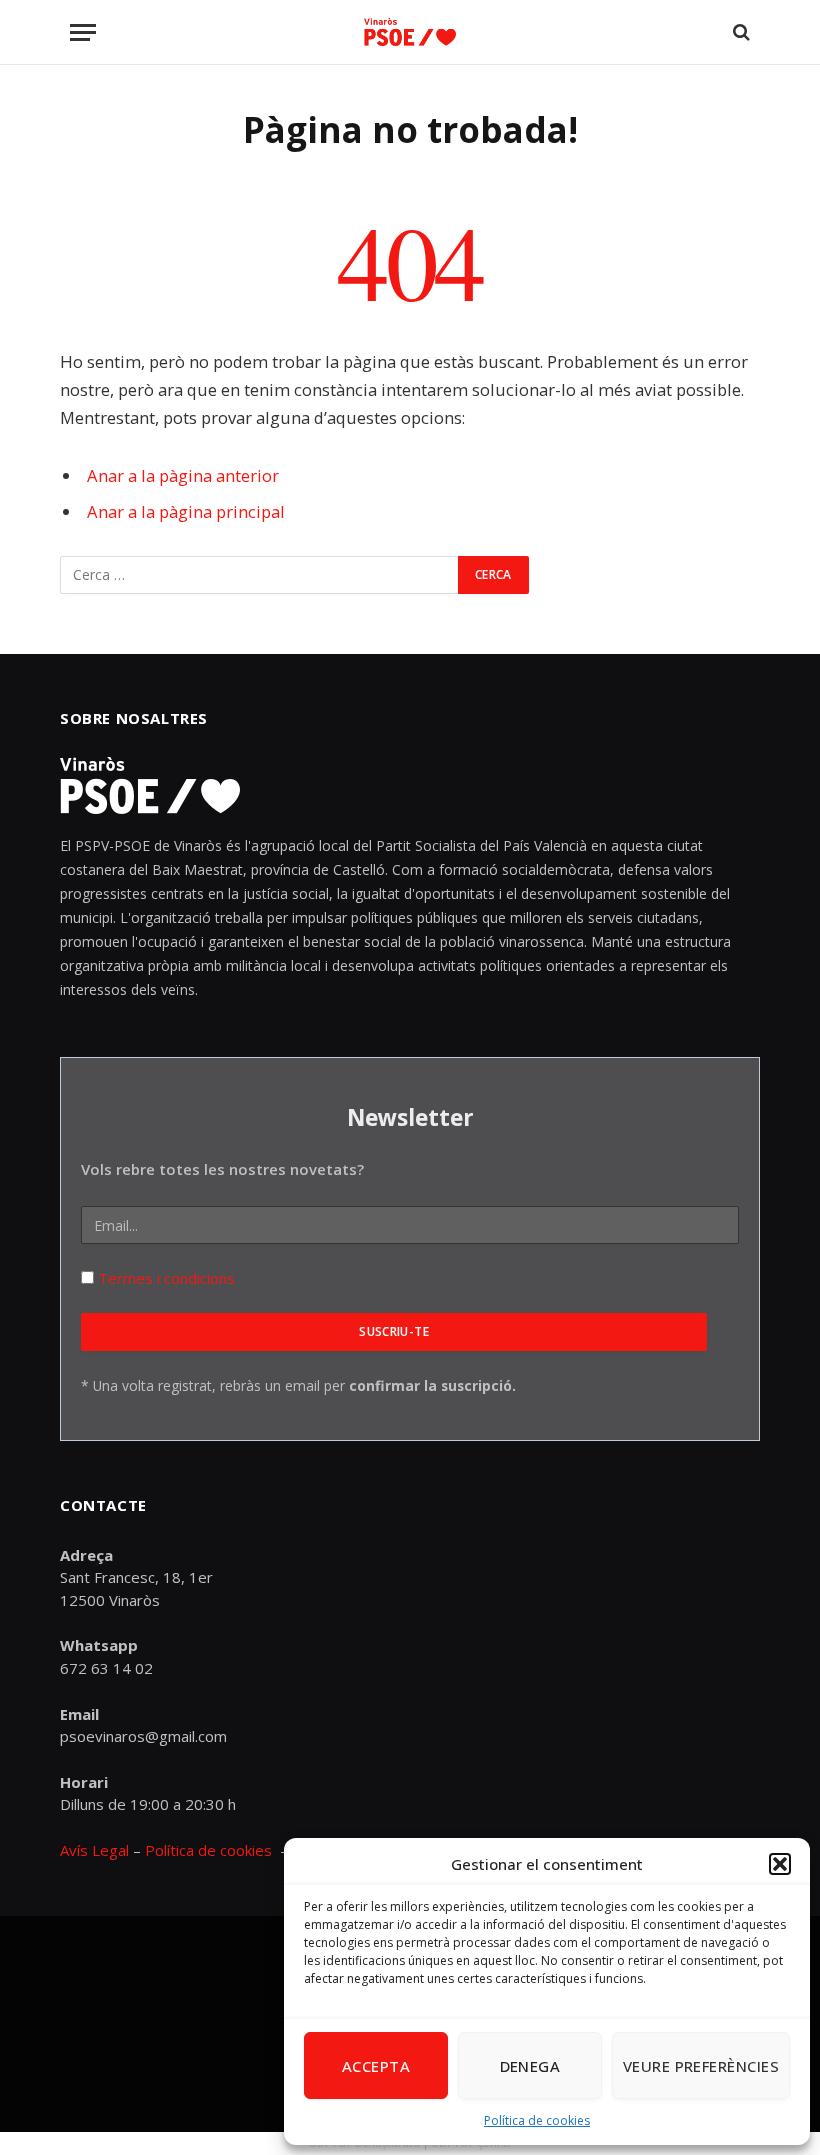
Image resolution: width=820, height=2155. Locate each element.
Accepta (376, 2066)
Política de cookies (537, 2120)
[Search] (739, 32)
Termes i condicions (164, 1278)
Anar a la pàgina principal (186, 511)
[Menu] (83, 32)
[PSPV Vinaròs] (410, 32)
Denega (530, 2066)
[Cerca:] (260, 575)
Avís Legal (96, 1850)
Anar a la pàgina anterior (183, 475)
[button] (780, 1864)
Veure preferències (701, 2066)
